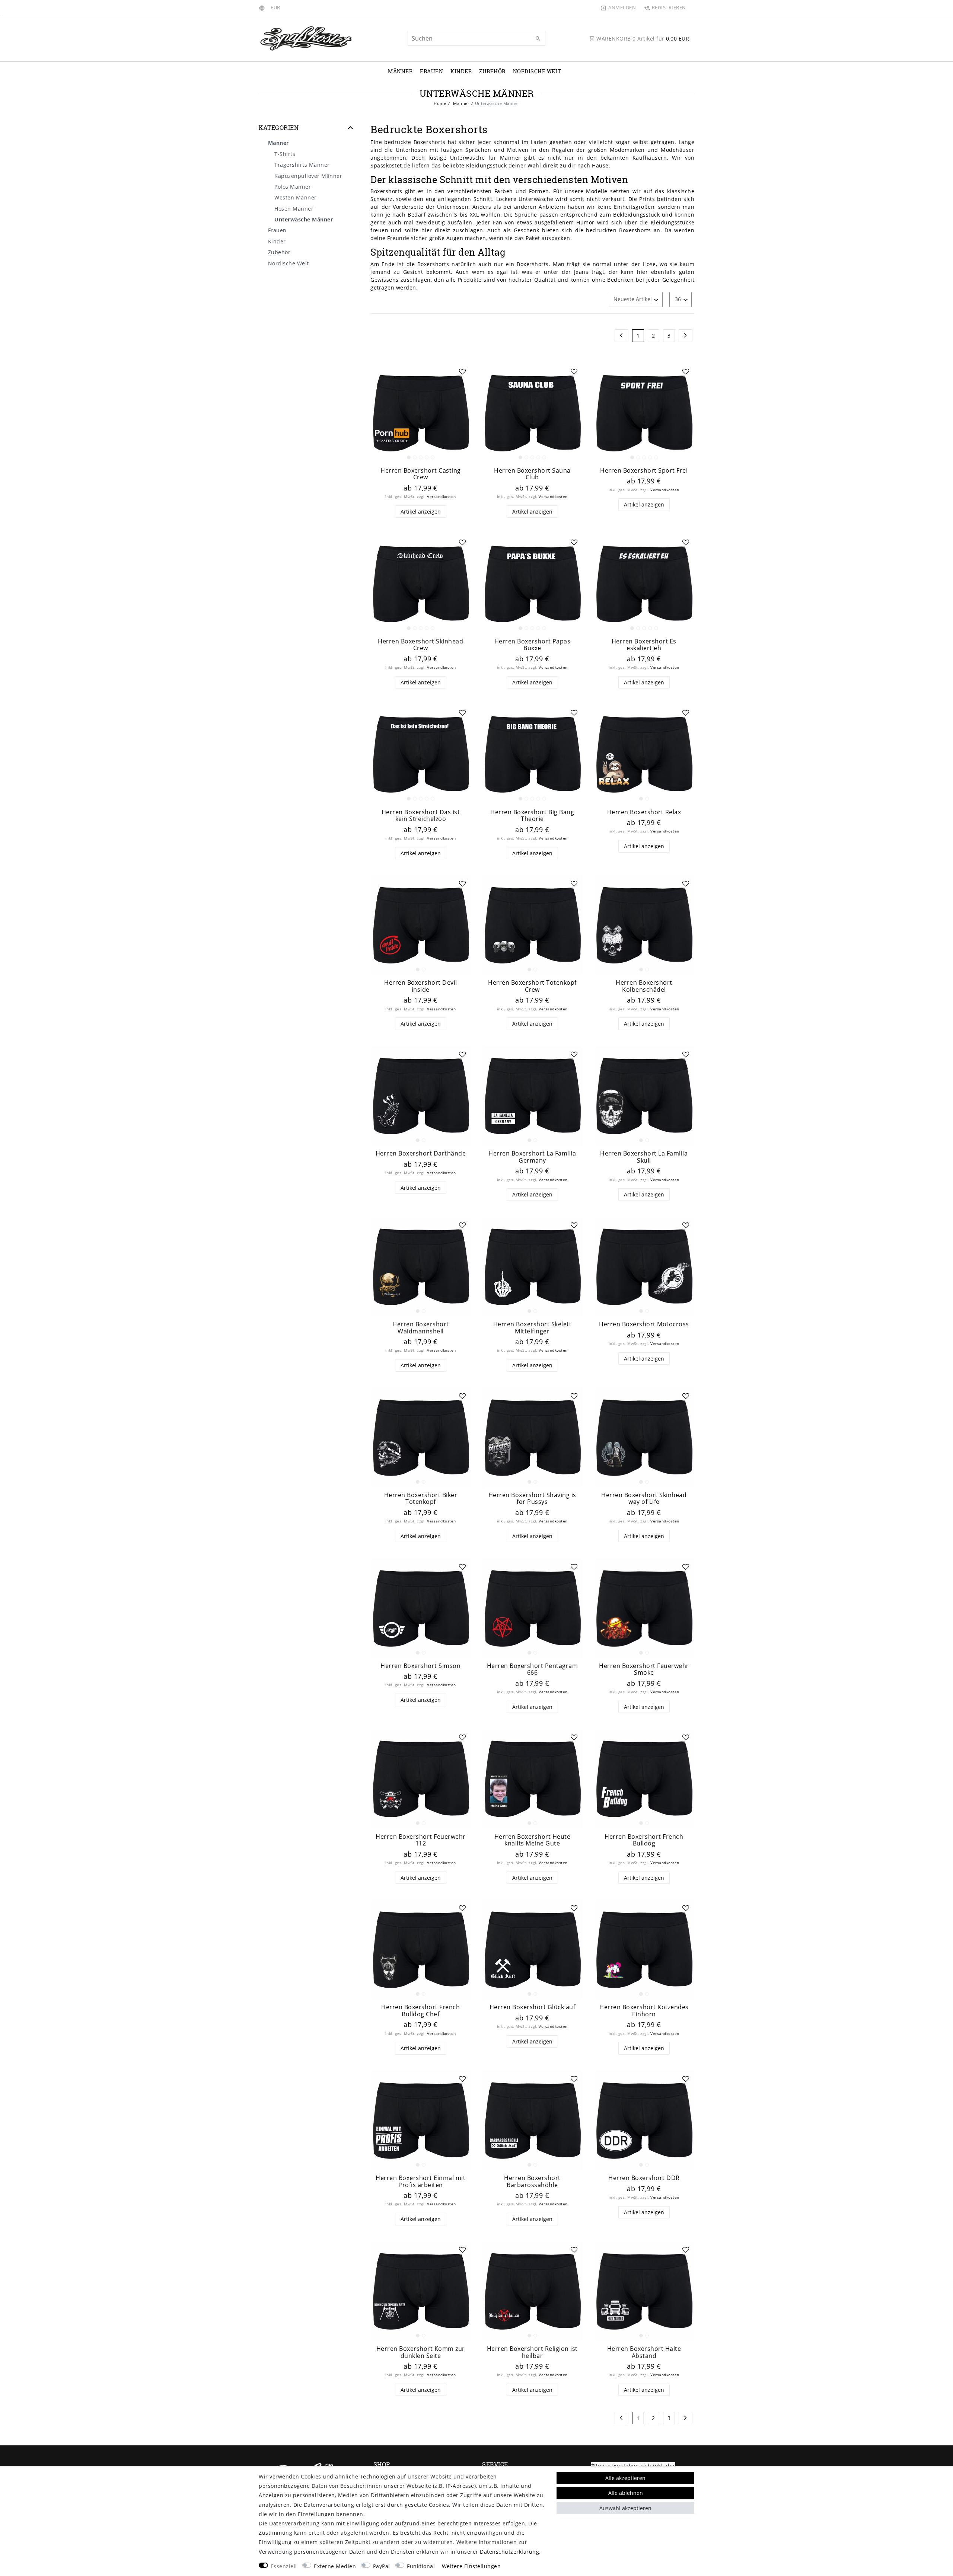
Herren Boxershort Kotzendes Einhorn (644, 2011)
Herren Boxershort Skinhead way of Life (644, 1498)
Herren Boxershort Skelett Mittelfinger (533, 1328)
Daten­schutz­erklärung (509, 2552)
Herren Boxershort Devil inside (421, 986)
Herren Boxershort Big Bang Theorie (532, 816)
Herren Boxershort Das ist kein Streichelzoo (421, 816)
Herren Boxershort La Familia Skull (644, 1157)
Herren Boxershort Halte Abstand (644, 2352)
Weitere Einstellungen (471, 2566)
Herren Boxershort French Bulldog (644, 1840)
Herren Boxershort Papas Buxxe (533, 645)
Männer (400, 71)
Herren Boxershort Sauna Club (532, 474)
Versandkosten (442, 497)
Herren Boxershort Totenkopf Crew (532, 986)
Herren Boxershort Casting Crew (421, 474)
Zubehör (492, 71)
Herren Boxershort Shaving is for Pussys (532, 1498)
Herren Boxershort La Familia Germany (532, 1157)
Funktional (421, 2566)
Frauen (431, 71)
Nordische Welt (537, 71)
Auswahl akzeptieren (625, 2508)
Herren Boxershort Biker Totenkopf (421, 1498)
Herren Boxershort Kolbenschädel (644, 986)
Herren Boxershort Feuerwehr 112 (421, 1840)
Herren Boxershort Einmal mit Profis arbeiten (420, 2181)
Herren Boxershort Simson (420, 1666)
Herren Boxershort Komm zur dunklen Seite (421, 2352)
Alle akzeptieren (625, 2478)
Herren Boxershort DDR (644, 2178)
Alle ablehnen (626, 2493)
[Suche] (538, 39)
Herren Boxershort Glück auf (533, 2007)
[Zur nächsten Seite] (686, 336)
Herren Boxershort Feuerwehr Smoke (644, 1669)
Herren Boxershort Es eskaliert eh (644, 645)
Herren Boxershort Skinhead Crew (420, 645)
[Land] (263, 7)
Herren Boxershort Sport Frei (644, 471)
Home (440, 103)
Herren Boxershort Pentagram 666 (533, 1669)
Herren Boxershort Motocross (644, 1324)
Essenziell (284, 2566)
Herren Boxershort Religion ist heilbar (532, 2352)
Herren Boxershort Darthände (421, 1153)
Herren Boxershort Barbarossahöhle (532, 2181)
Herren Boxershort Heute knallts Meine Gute (533, 1840)
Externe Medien (335, 2566)
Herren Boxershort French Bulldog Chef (420, 2011)
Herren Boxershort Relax (644, 812)
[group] (421, 413)
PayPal (382, 2566)
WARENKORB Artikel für (642, 39)
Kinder (461, 71)
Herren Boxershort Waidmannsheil (421, 1328)
